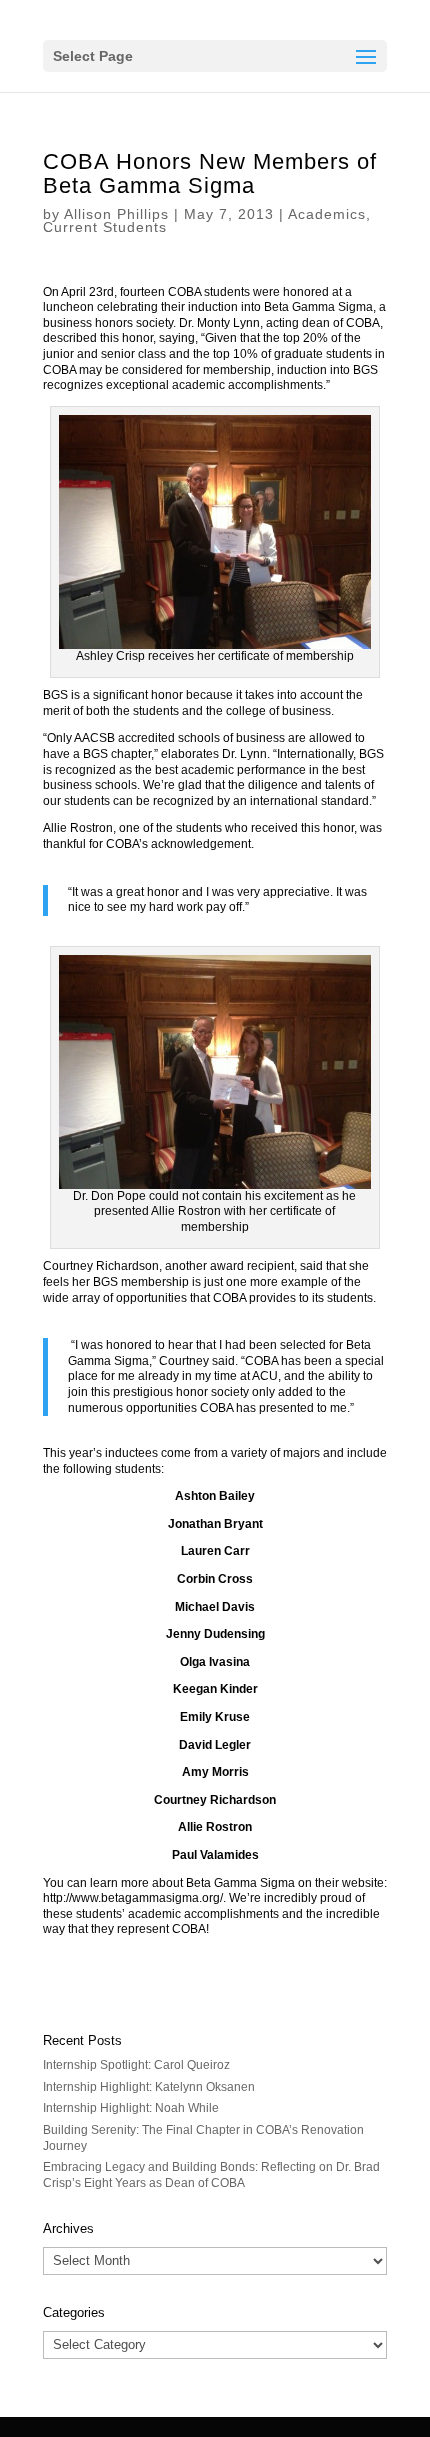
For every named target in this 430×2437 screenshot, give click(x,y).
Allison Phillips (116, 214)
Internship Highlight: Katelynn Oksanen (149, 2087)
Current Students (105, 227)
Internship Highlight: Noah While (131, 2108)
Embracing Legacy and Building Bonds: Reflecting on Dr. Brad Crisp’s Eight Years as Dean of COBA (211, 2175)
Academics (327, 214)
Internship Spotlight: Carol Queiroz (136, 2065)
